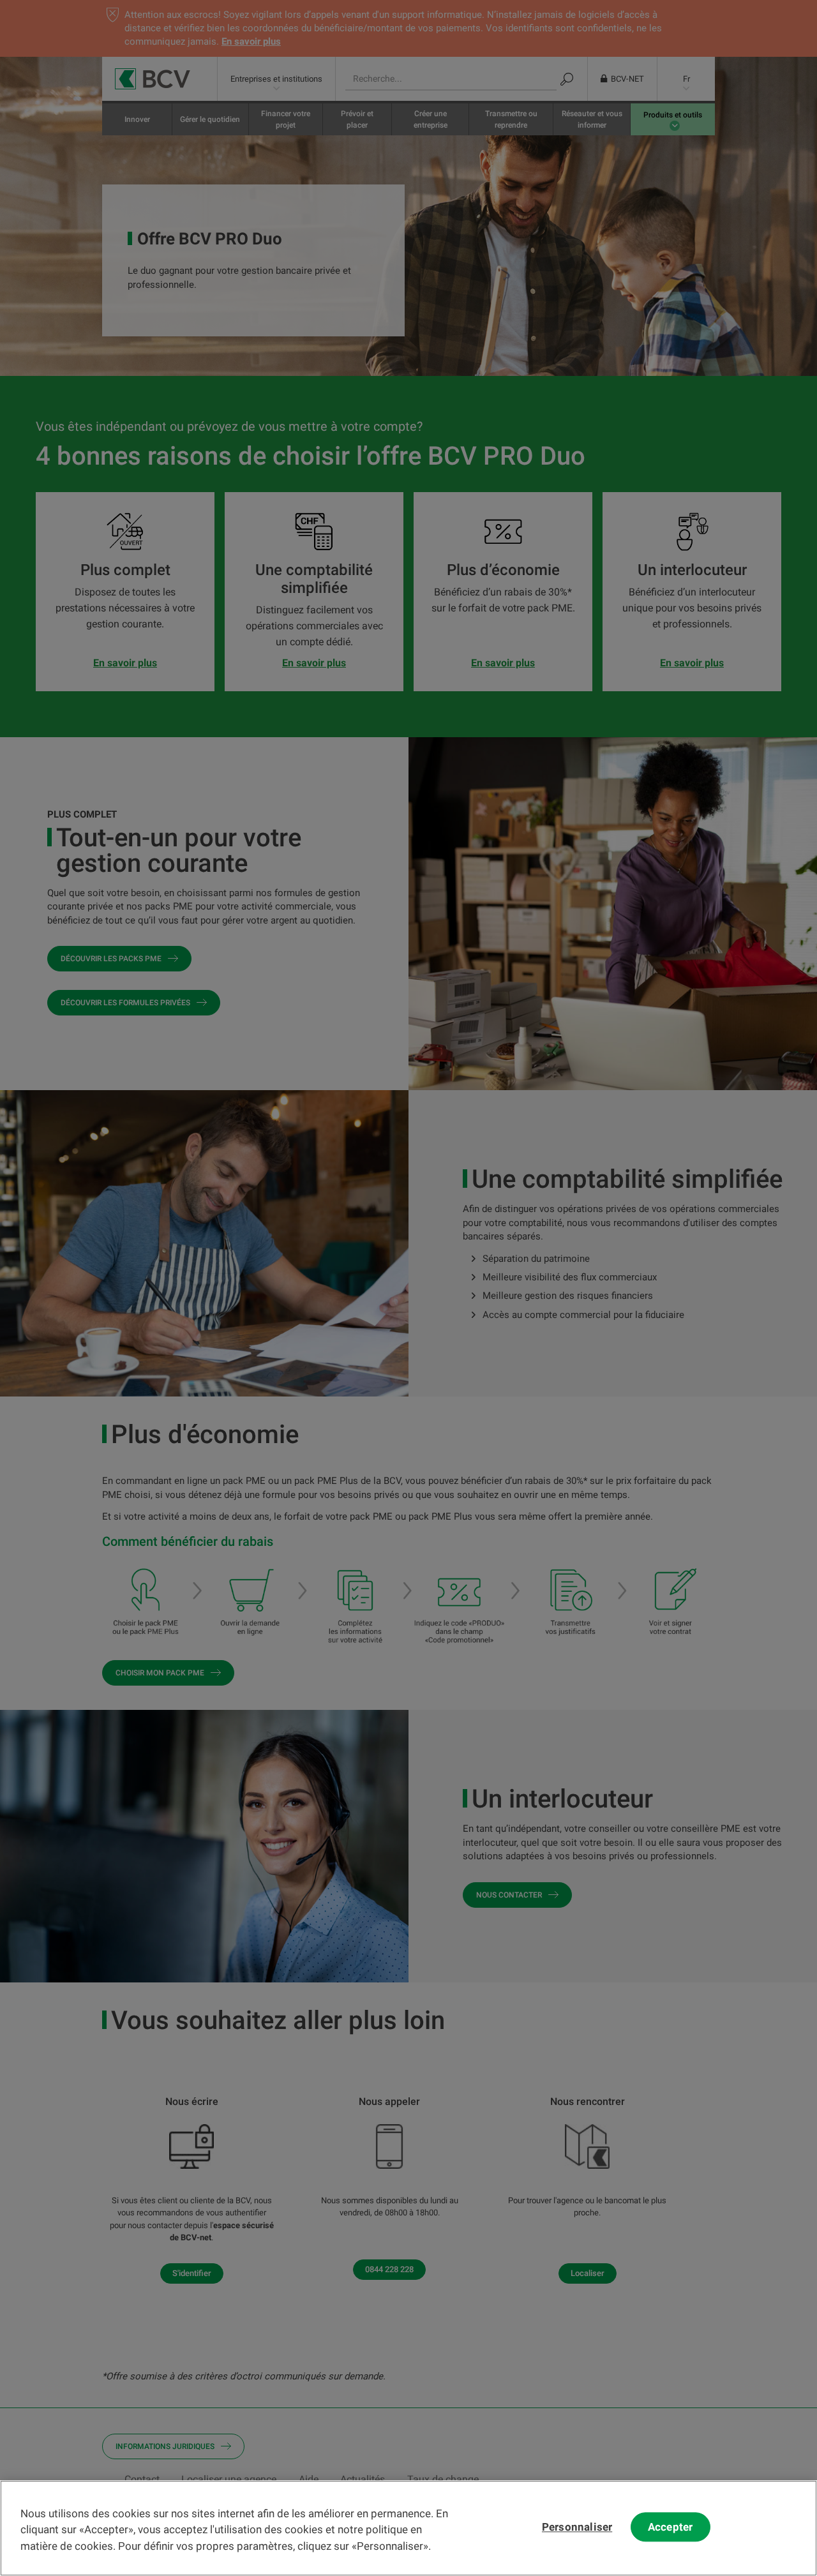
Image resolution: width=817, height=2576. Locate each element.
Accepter (670, 2527)
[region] (408, 2528)
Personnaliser (577, 2527)
